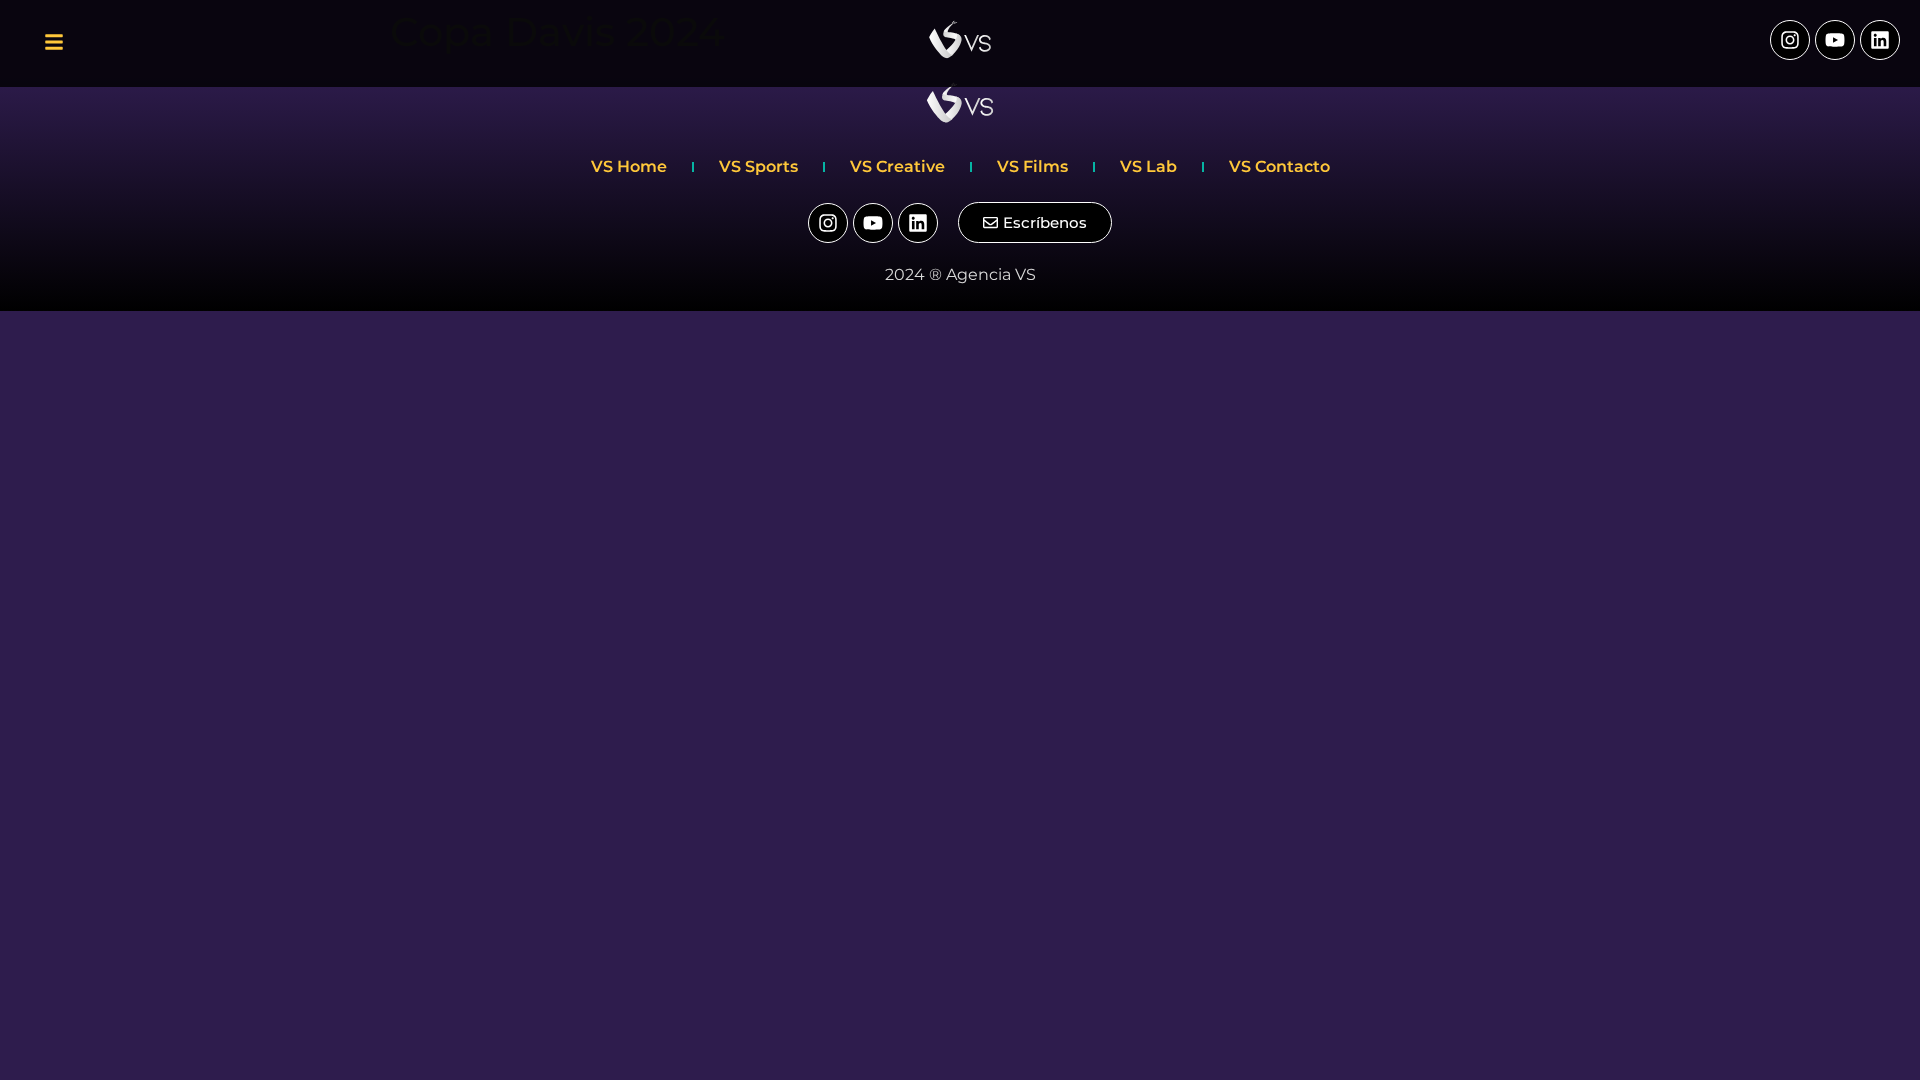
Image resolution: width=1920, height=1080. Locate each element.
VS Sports (758, 166)
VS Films (1032, 166)
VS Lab (1148, 166)
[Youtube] (1835, 40)
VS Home (629, 166)
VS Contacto (1279, 166)
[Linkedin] (1880, 40)
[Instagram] (1790, 40)
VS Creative (897, 166)
